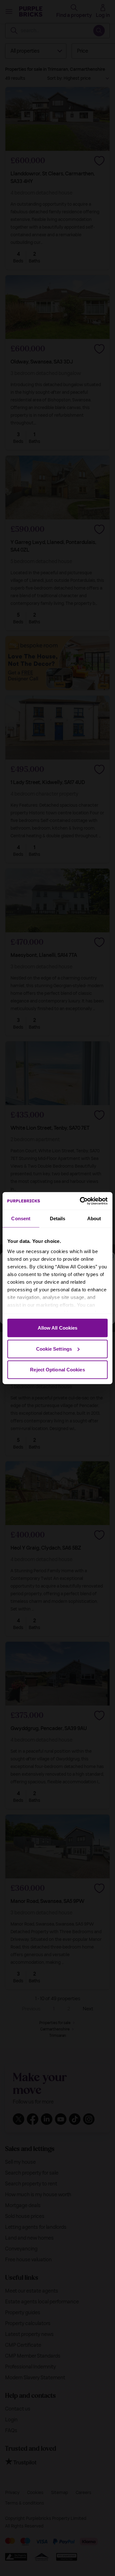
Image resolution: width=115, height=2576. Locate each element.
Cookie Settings (54, 1349)
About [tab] (94, 1218)
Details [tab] (58, 1218)
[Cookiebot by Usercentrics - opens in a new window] (81, 1201)
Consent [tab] (21, 1218)
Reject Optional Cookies (57, 1370)
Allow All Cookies (58, 1328)
